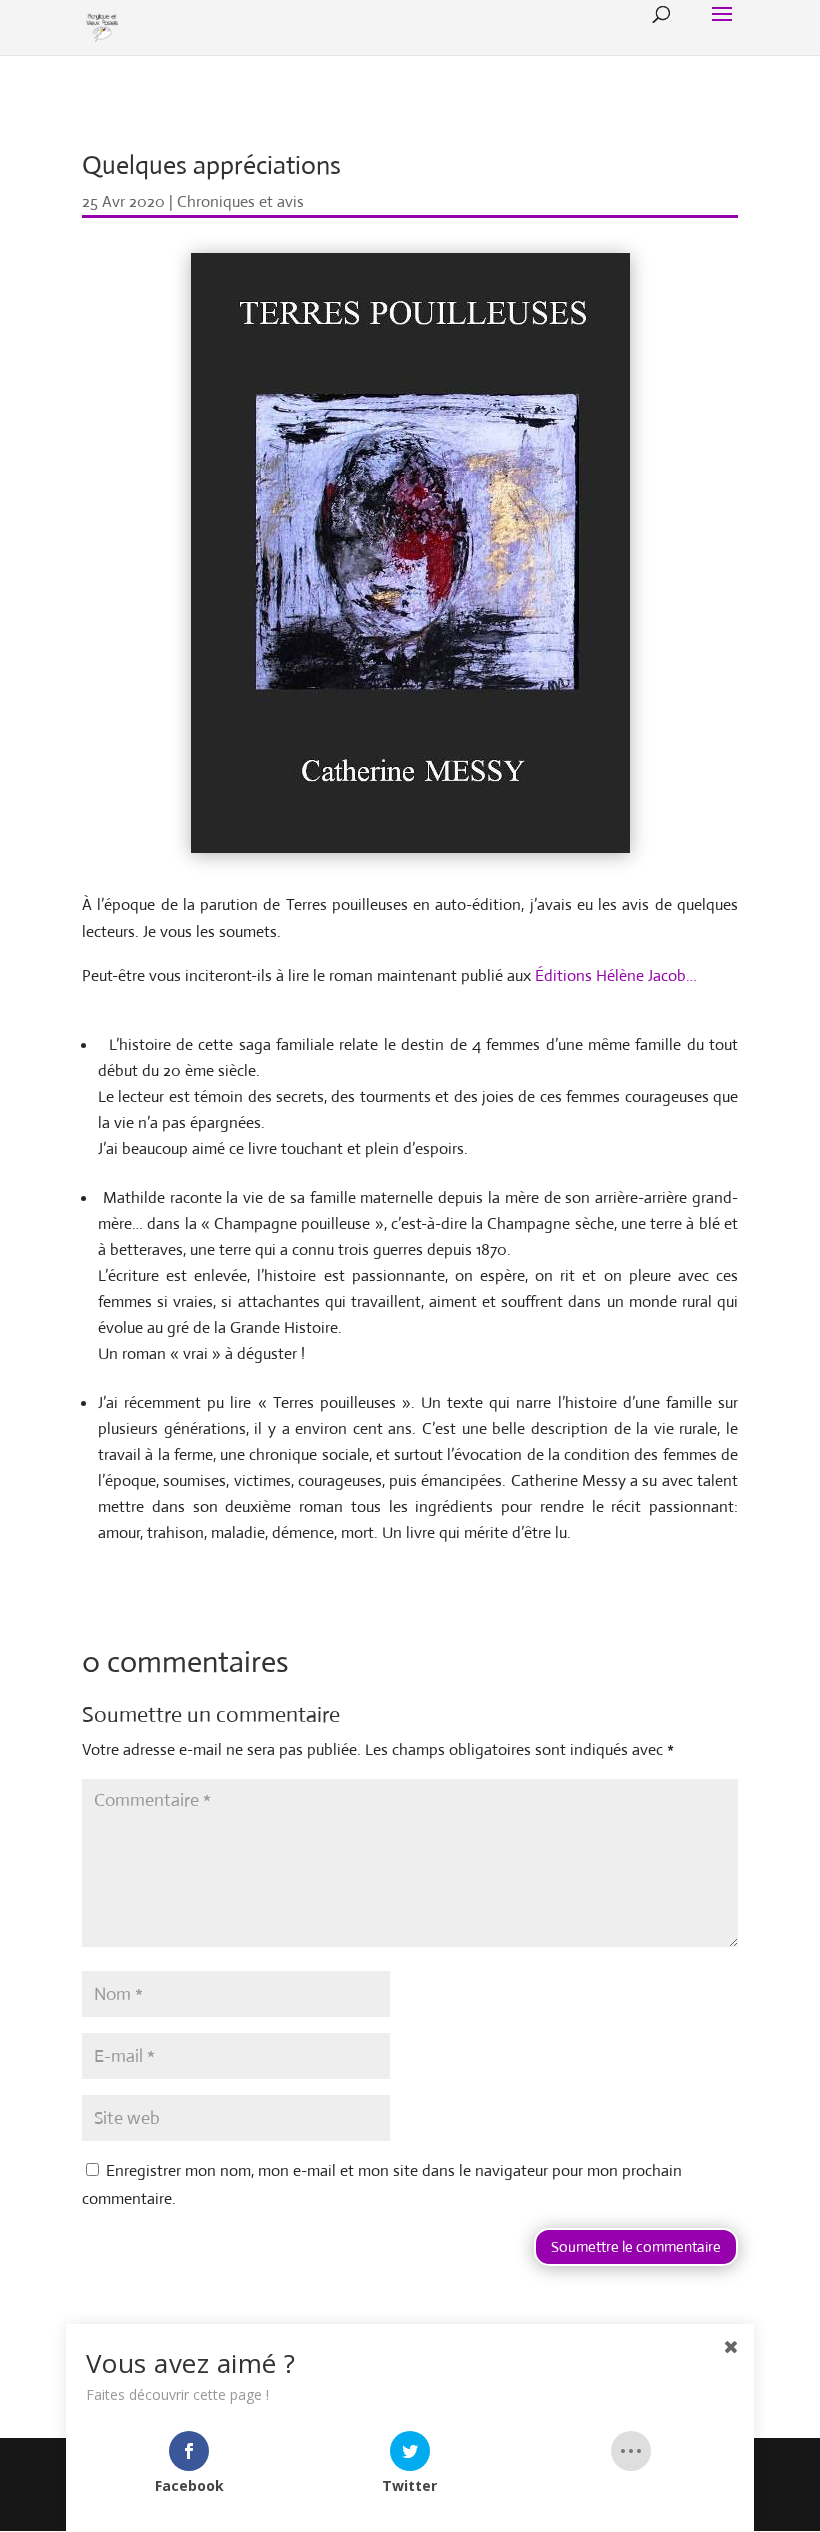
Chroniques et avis (240, 201)
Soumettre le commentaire (636, 2246)
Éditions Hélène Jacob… (616, 975)
